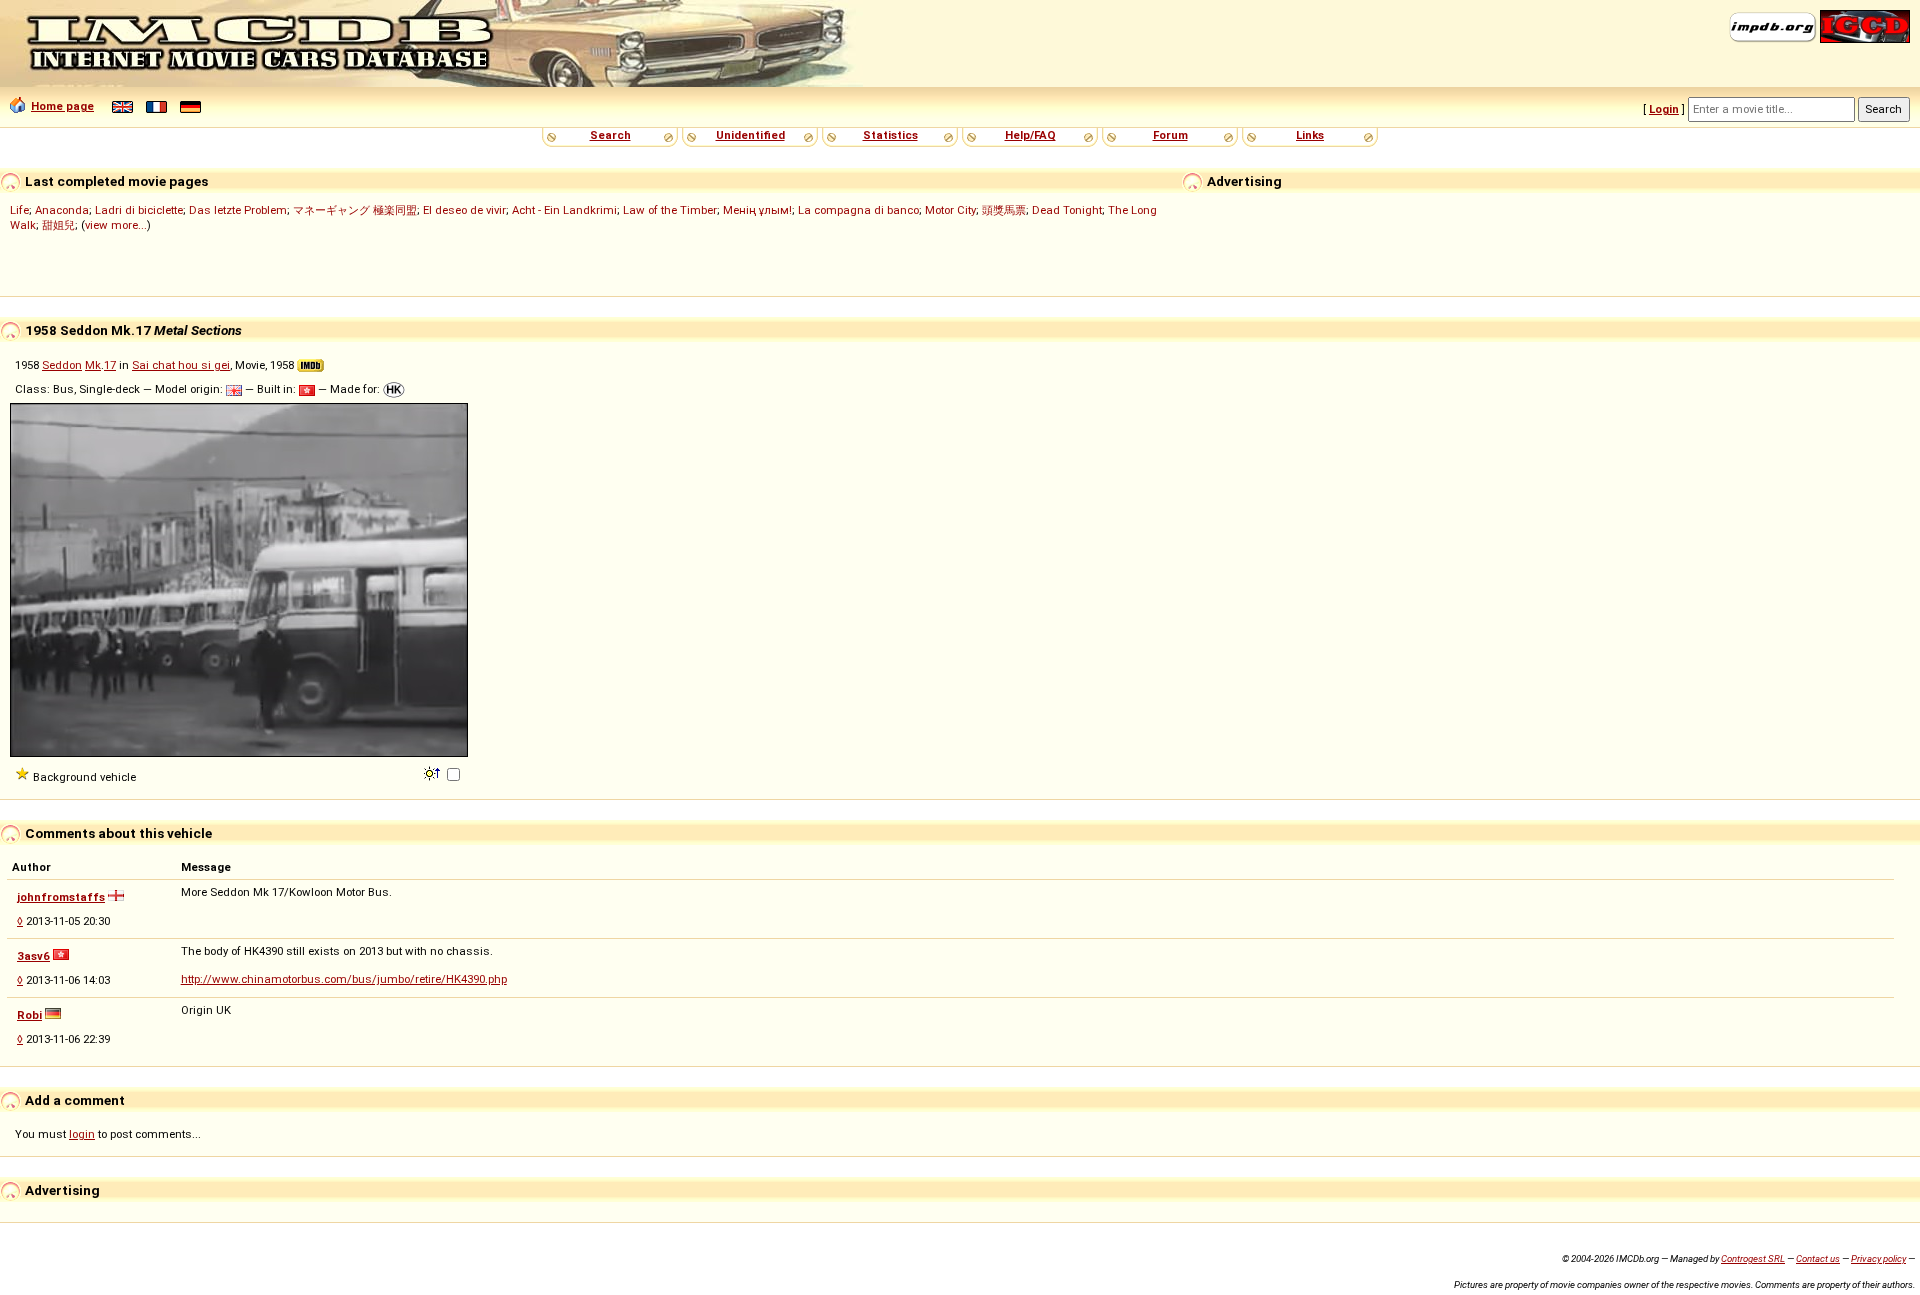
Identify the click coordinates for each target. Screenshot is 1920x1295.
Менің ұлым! (757, 210)
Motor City (950, 210)
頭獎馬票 (1004, 210)
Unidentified (750, 135)
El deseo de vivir (464, 210)
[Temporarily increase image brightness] (433, 772)
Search (610, 135)
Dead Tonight (1067, 210)
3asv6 (33, 956)
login (82, 1134)
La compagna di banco (858, 210)
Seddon (62, 365)
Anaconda (62, 210)
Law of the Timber (670, 210)
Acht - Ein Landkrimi (564, 210)
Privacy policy (1878, 1258)
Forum (1170, 135)
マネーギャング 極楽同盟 (355, 210)
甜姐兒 (58, 225)
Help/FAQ (1030, 135)
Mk (93, 365)
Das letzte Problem (238, 210)
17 (110, 365)
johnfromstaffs (61, 897)
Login (1664, 109)
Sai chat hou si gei (181, 365)
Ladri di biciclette (139, 210)
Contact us (1818, 1258)
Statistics (890, 135)
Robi (29, 1015)
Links (1310, 135)
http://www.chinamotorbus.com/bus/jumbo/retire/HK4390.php (344, 979)
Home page (62, 106)
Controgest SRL (1753, 1258)
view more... (116, 225)
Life (19, 210)
